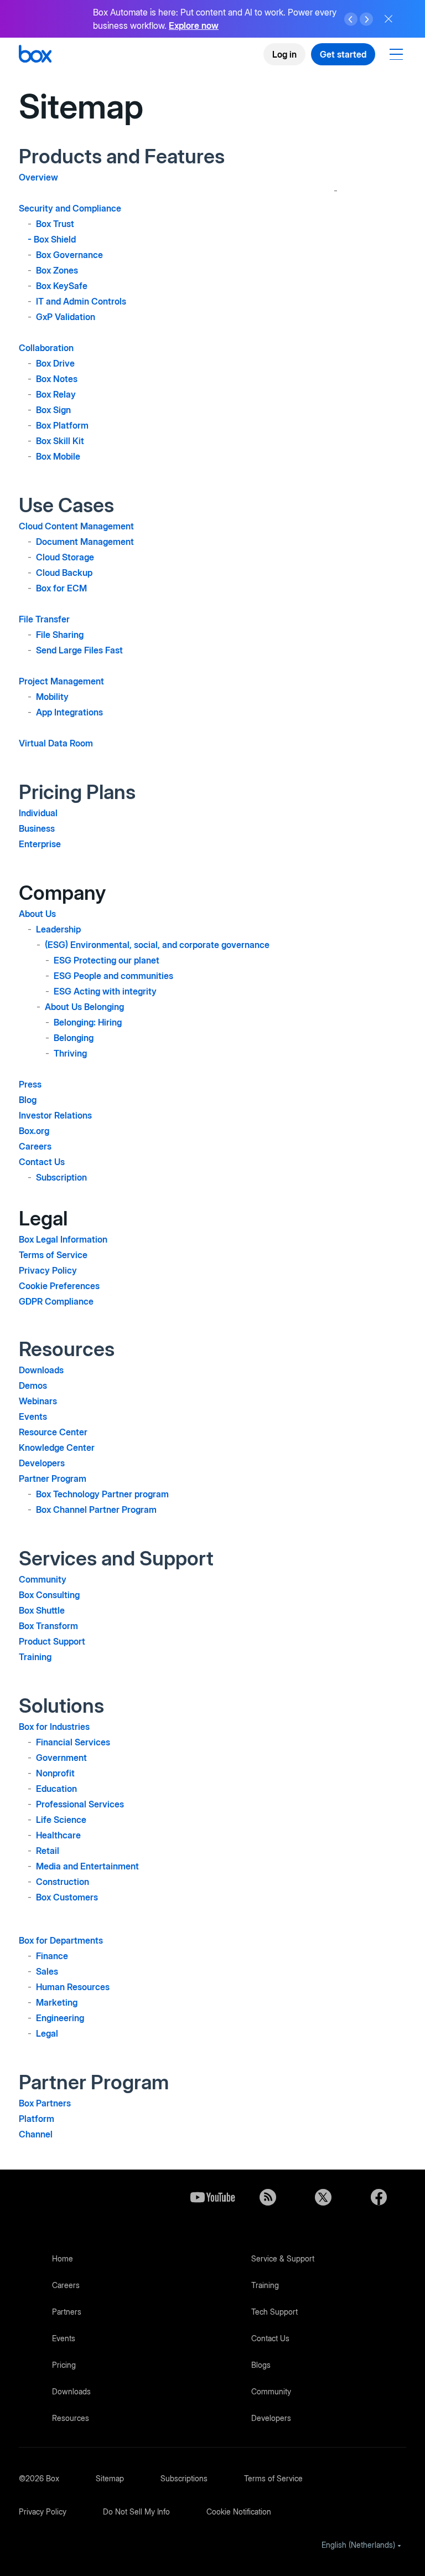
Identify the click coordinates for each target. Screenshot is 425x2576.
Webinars (38, 1401)
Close (388, 19)
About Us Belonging (84, 1007)
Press (30, 1084)
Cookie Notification (239, 2511)
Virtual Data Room (56, 743)
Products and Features (122, 156)
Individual (38, 813)
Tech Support (274, 2312)
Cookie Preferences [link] (59, 1286)
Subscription (61, 1177)
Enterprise (40, 844)
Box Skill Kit (60, 441)
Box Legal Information (63, 1239)
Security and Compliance (70, 208)
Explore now (194, 25)
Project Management (61, 681)
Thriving (70, 1053)
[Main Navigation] (398, 54)
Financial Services (73, 1742)
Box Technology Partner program (102, 1494)
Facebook (379, 2197)
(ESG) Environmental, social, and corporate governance (157, 945)
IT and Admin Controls (81, 301)
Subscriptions (184, 2478)
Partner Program (53, 1478)
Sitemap (110, 2478)
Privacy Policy (48, 1270)
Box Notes (57, 379)
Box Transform (48, 1626)
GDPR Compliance (56, 1301)
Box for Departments (61, 1940)
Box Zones (57, 270)
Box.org (34, 1131)
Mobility (52, 697)
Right (366, 19)
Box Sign (53, 410)
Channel (36, 2134)
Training (35, 1657)
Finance (52, 1956)
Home (63, 2258)
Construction (63, 1882)
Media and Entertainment (87, 1866)
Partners (67, 2312)
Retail (48, 1851)
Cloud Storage (65, 557)
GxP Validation (66, 317)
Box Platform (62, 425)
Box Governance (69, 255)
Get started (343, 54)
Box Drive (55, 363)
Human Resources (73, 1987)
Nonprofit (55, 1773)
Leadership (58, 929)
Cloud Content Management (76, 526)
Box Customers (67, 1897)
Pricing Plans (77, 792)
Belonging (74, 1038)
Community (43, 1579)
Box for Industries (54, 1727)
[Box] (35, 55)
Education (56, 1789)
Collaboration (46, 348)
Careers (35, 1146)
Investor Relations (55, 1115)
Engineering (60, 2018)
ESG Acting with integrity (105, 991)
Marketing (57, 2002)
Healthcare (58, 1835)
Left (351, 19)
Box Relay (56, 394)
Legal (47, 2033)
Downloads (41, 1370)
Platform (37, 2119)
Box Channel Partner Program (96, 1509)
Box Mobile (58, 456)
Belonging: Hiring (88, 1022)
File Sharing (60, 635)
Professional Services (80, 1804)
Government (61, 1758)
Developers (42, 1463)
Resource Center (53, 1432)
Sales (47, 1971)
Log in (284, 54)
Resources (71, 2418)
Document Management (85, 542)
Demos (33, 1385)
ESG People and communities (113, 976)
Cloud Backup (64, 573)
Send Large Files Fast (79, 650)
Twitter (323, 2197)
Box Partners (45, 2103)
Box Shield (55, 239)
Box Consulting (49, 1595)
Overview (38, 177)
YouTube (212, 2197)
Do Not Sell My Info (136, 2511)
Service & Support (283, 2258)
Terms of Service (53, 1255)
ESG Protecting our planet (107, 960)
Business (37, 828)
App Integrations (69, 712)
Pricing (64, 2365)
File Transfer (44, 619)
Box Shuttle (42, 1610)
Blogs (261, 2365)
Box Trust (55, 224)
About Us (37, 914)
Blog (28, 1100)
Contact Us (42, 1162)
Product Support (52, 1641)
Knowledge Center (57, 1447)
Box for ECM (61, 588)
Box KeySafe (62, 286)
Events (33, 1416)
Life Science (61, 1820)
